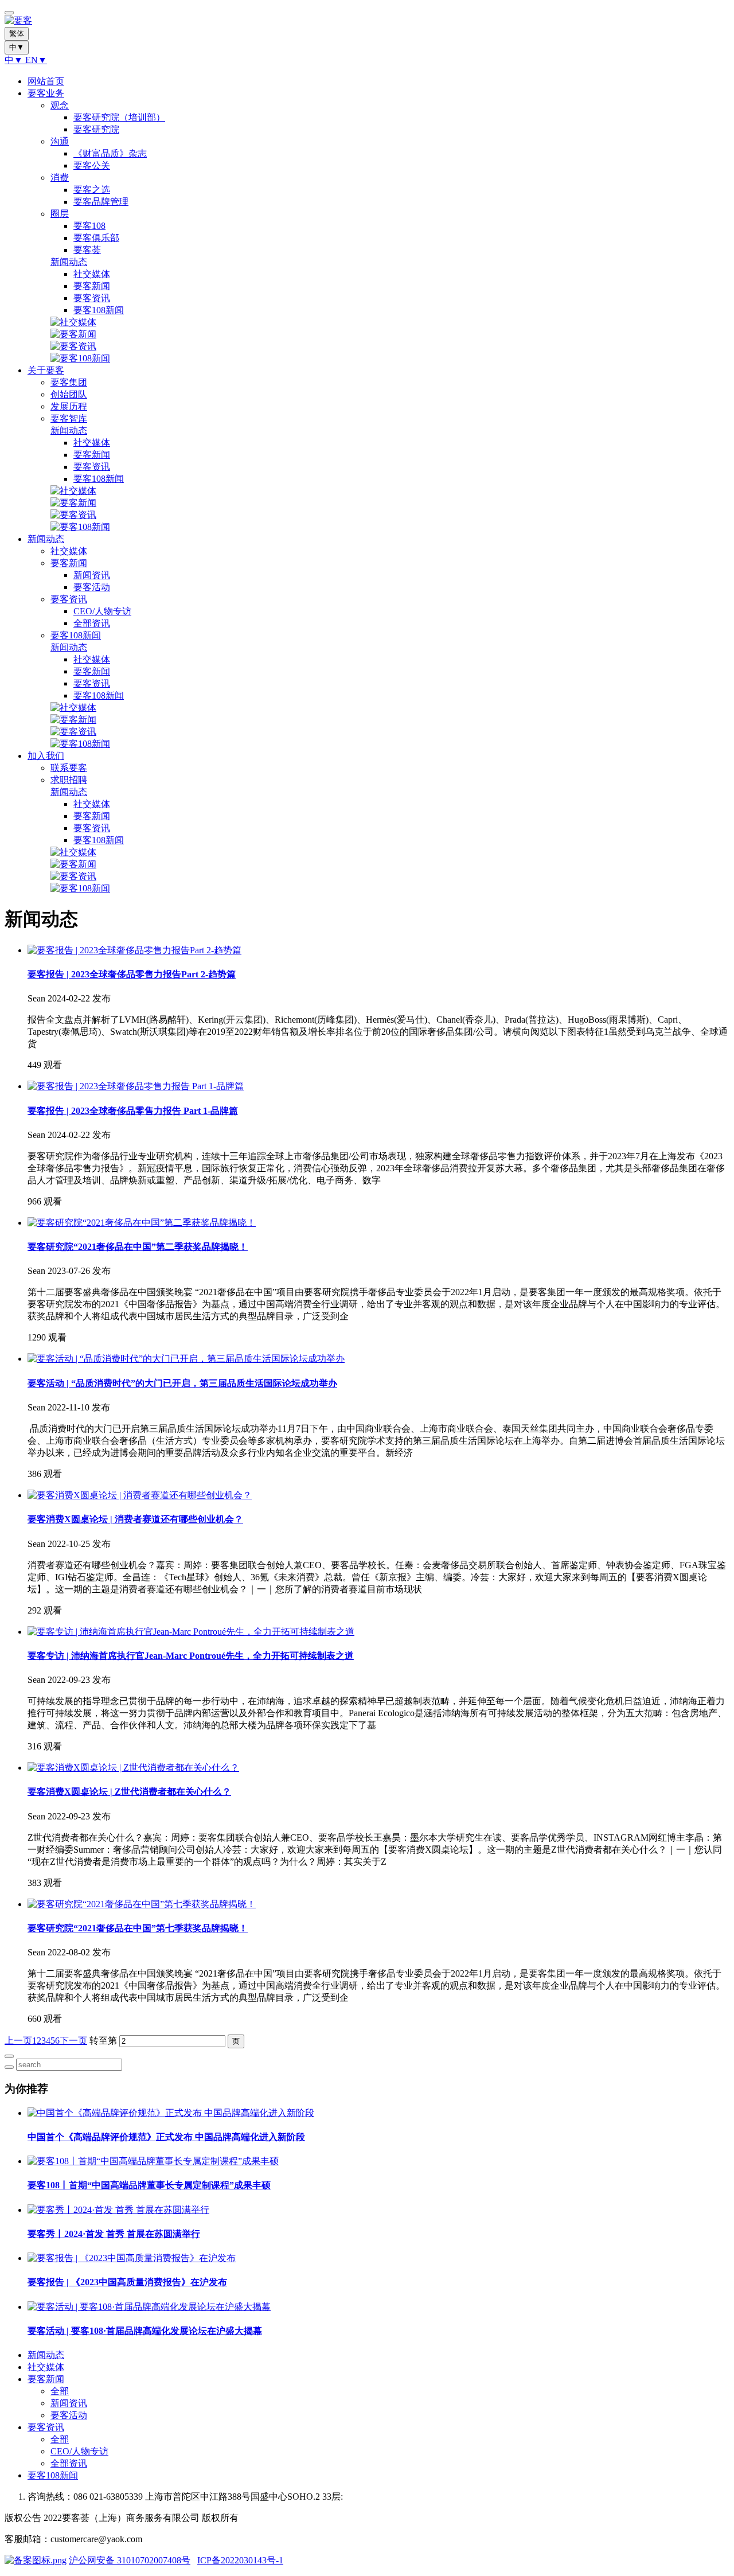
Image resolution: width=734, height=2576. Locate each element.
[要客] (367, 21)
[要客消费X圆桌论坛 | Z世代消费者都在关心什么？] (133, 1768)
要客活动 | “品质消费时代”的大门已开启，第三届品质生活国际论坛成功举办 (182, 1383)
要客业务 (46, 93)
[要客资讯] (73, 346)
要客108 (89, 226)
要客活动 (92, 587)
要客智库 (69, 418)
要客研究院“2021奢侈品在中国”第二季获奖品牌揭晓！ (138, 1247)
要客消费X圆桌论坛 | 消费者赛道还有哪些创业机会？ (135, 1519)
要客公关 (92, 165)
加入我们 (46, 756)
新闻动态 (69, 262)
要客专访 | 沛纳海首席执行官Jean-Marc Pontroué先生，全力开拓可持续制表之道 (191, 1656)
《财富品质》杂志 (110, 153)
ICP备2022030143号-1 (240, 2560)
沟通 (60, 141)
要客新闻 (92, 286)
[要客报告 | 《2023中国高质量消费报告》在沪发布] (132, 2258)
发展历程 (69, 406)
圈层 (60, 214)
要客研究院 (96, 129)
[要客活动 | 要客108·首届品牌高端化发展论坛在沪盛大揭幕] (149, 2307)
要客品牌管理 (101, 202)
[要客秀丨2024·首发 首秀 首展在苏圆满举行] (118, 2210)
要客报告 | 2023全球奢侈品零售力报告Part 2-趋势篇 (132, 974)
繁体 (17, 34)
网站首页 (46, 81)
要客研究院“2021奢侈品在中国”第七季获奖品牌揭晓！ (138, 1928)
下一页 (73, 2041)
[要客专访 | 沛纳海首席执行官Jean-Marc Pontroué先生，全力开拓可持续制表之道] (191, 1632)
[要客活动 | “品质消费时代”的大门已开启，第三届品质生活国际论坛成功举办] (186, 1359)
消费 (60, 178)
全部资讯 (92, 623)
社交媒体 (92, 274)
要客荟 (87, 250)
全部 (60, 2391)
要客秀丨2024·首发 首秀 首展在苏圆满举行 (114, 2234)
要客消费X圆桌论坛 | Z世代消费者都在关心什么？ (129, 1792)
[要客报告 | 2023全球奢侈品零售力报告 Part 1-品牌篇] (136, 1086)
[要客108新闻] (80, 358)
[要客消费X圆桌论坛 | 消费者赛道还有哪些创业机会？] (140, 1495)
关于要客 (46, 370)
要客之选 (92, 190)
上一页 (18, 2041)
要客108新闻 (99, 310)
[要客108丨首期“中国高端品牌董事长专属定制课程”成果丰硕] (153, 2161)
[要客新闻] (73, 334)
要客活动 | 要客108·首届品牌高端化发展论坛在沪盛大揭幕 (145, 2331)
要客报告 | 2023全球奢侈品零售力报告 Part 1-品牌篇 (133, 1111)
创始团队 (69, 394)
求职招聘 (69, 780)
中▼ (15, 60)
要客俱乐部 (96, 238)
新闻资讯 (92, 575)
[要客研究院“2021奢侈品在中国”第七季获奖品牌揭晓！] (142, 1904)
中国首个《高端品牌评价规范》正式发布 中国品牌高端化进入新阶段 (166, 2137)
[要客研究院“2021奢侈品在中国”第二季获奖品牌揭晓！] (142, 1223)
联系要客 (69, 768)
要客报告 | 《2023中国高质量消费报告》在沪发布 (127, 2282)
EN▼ (36, 60)
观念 (60, 105)
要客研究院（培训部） (119, 117)
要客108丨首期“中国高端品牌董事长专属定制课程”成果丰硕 (149, 2185)
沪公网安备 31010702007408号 (130, 2560)
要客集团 (69, 382)
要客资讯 (92, 298)
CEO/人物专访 (102, 611)
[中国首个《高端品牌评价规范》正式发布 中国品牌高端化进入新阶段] (171, 2113)
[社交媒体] (73, 322)
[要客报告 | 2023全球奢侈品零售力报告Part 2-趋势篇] (134, 950)
